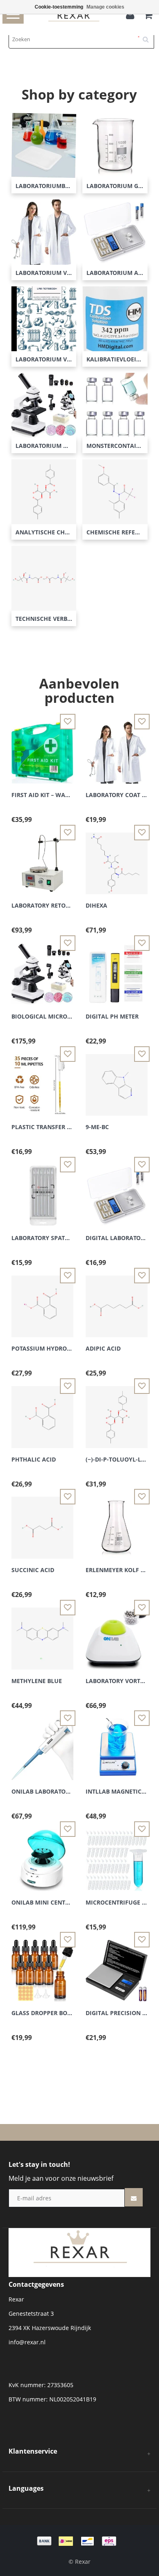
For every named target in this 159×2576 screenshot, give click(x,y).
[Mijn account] (132, 16)
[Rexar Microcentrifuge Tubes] (117, 1855)
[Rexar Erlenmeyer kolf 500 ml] (117, 1523)
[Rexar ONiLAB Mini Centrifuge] (42, 1855)
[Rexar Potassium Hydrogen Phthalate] (42, 1301)
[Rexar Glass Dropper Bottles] (42, 1966)
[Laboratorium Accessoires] (115, 231)
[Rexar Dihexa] (117, 858)
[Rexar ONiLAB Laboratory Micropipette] (42, 1744)
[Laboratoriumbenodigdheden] (44, 145)
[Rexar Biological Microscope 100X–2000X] (42, 969)
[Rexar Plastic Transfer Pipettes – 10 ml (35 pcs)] (42, 1080)
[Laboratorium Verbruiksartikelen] (44, 318)
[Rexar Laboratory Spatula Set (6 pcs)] (42, 1191)
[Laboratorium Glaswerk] (115, 145)
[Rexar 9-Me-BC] (117, 1080)
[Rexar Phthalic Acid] (42, 1412)
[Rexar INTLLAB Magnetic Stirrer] (117, 1744)
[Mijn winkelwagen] (148, 16)
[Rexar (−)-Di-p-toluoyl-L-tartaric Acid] (117, 1412)
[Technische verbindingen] (44, 577)
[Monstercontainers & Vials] (115, 404)
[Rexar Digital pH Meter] (117, 969)
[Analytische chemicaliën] (44, 491)
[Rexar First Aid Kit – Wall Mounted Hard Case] (42, 748)
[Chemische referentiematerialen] (115, 491)
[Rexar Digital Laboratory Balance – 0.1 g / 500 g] (117, 1191)
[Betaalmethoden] (79, 2540)
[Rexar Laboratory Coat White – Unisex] (117, 748)
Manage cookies (105, 7)
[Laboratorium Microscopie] (44, 404)
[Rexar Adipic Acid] (117, 1301)
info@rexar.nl (27, 2342)
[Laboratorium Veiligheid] (44, 231)
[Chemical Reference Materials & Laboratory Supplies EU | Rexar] (79, 2252)
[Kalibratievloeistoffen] (115, 318)
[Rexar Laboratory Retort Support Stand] (42, 858)
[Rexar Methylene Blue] (42, 1634)
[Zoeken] (148, 36)
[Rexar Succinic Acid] (42, 1523)
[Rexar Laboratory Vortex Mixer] (117, 1634)
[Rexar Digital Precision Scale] (117, 1966)
